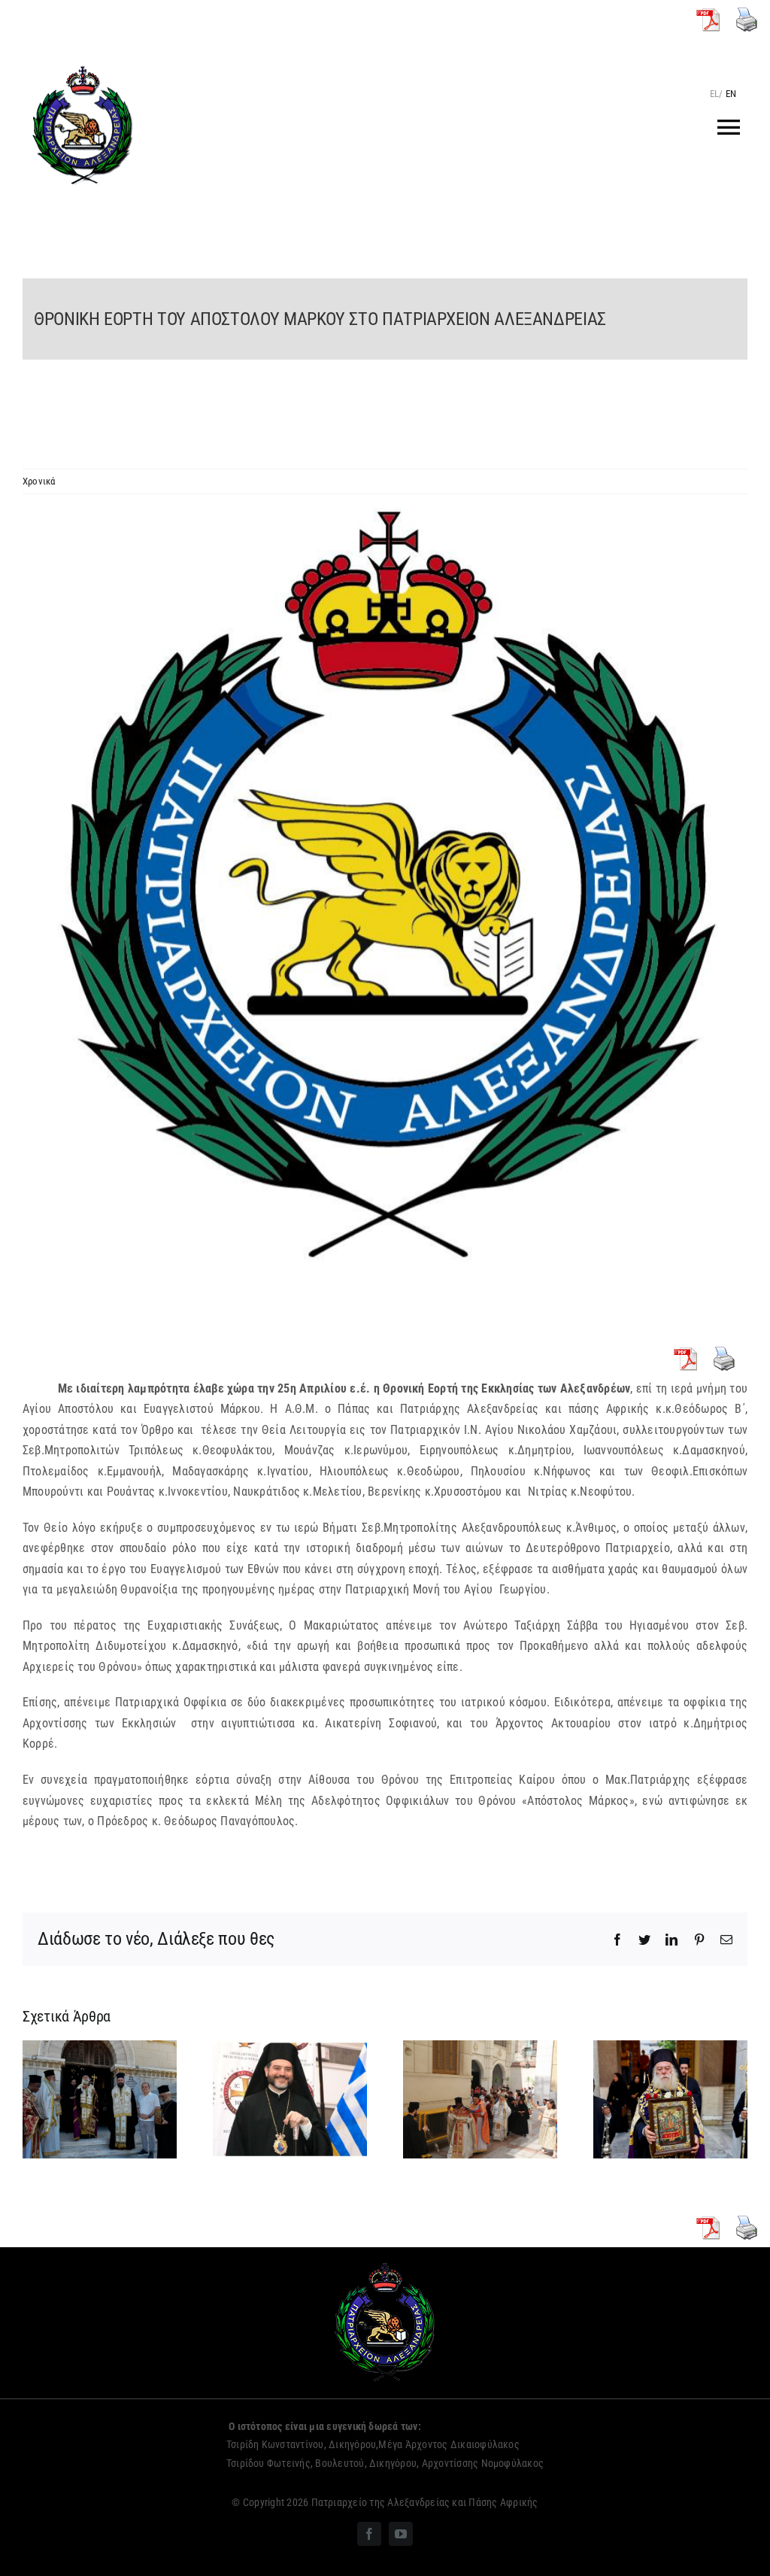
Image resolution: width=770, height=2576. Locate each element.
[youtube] (401, 2534)
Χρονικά (39, 481)
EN (731, 94)
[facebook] (369, 2534)
